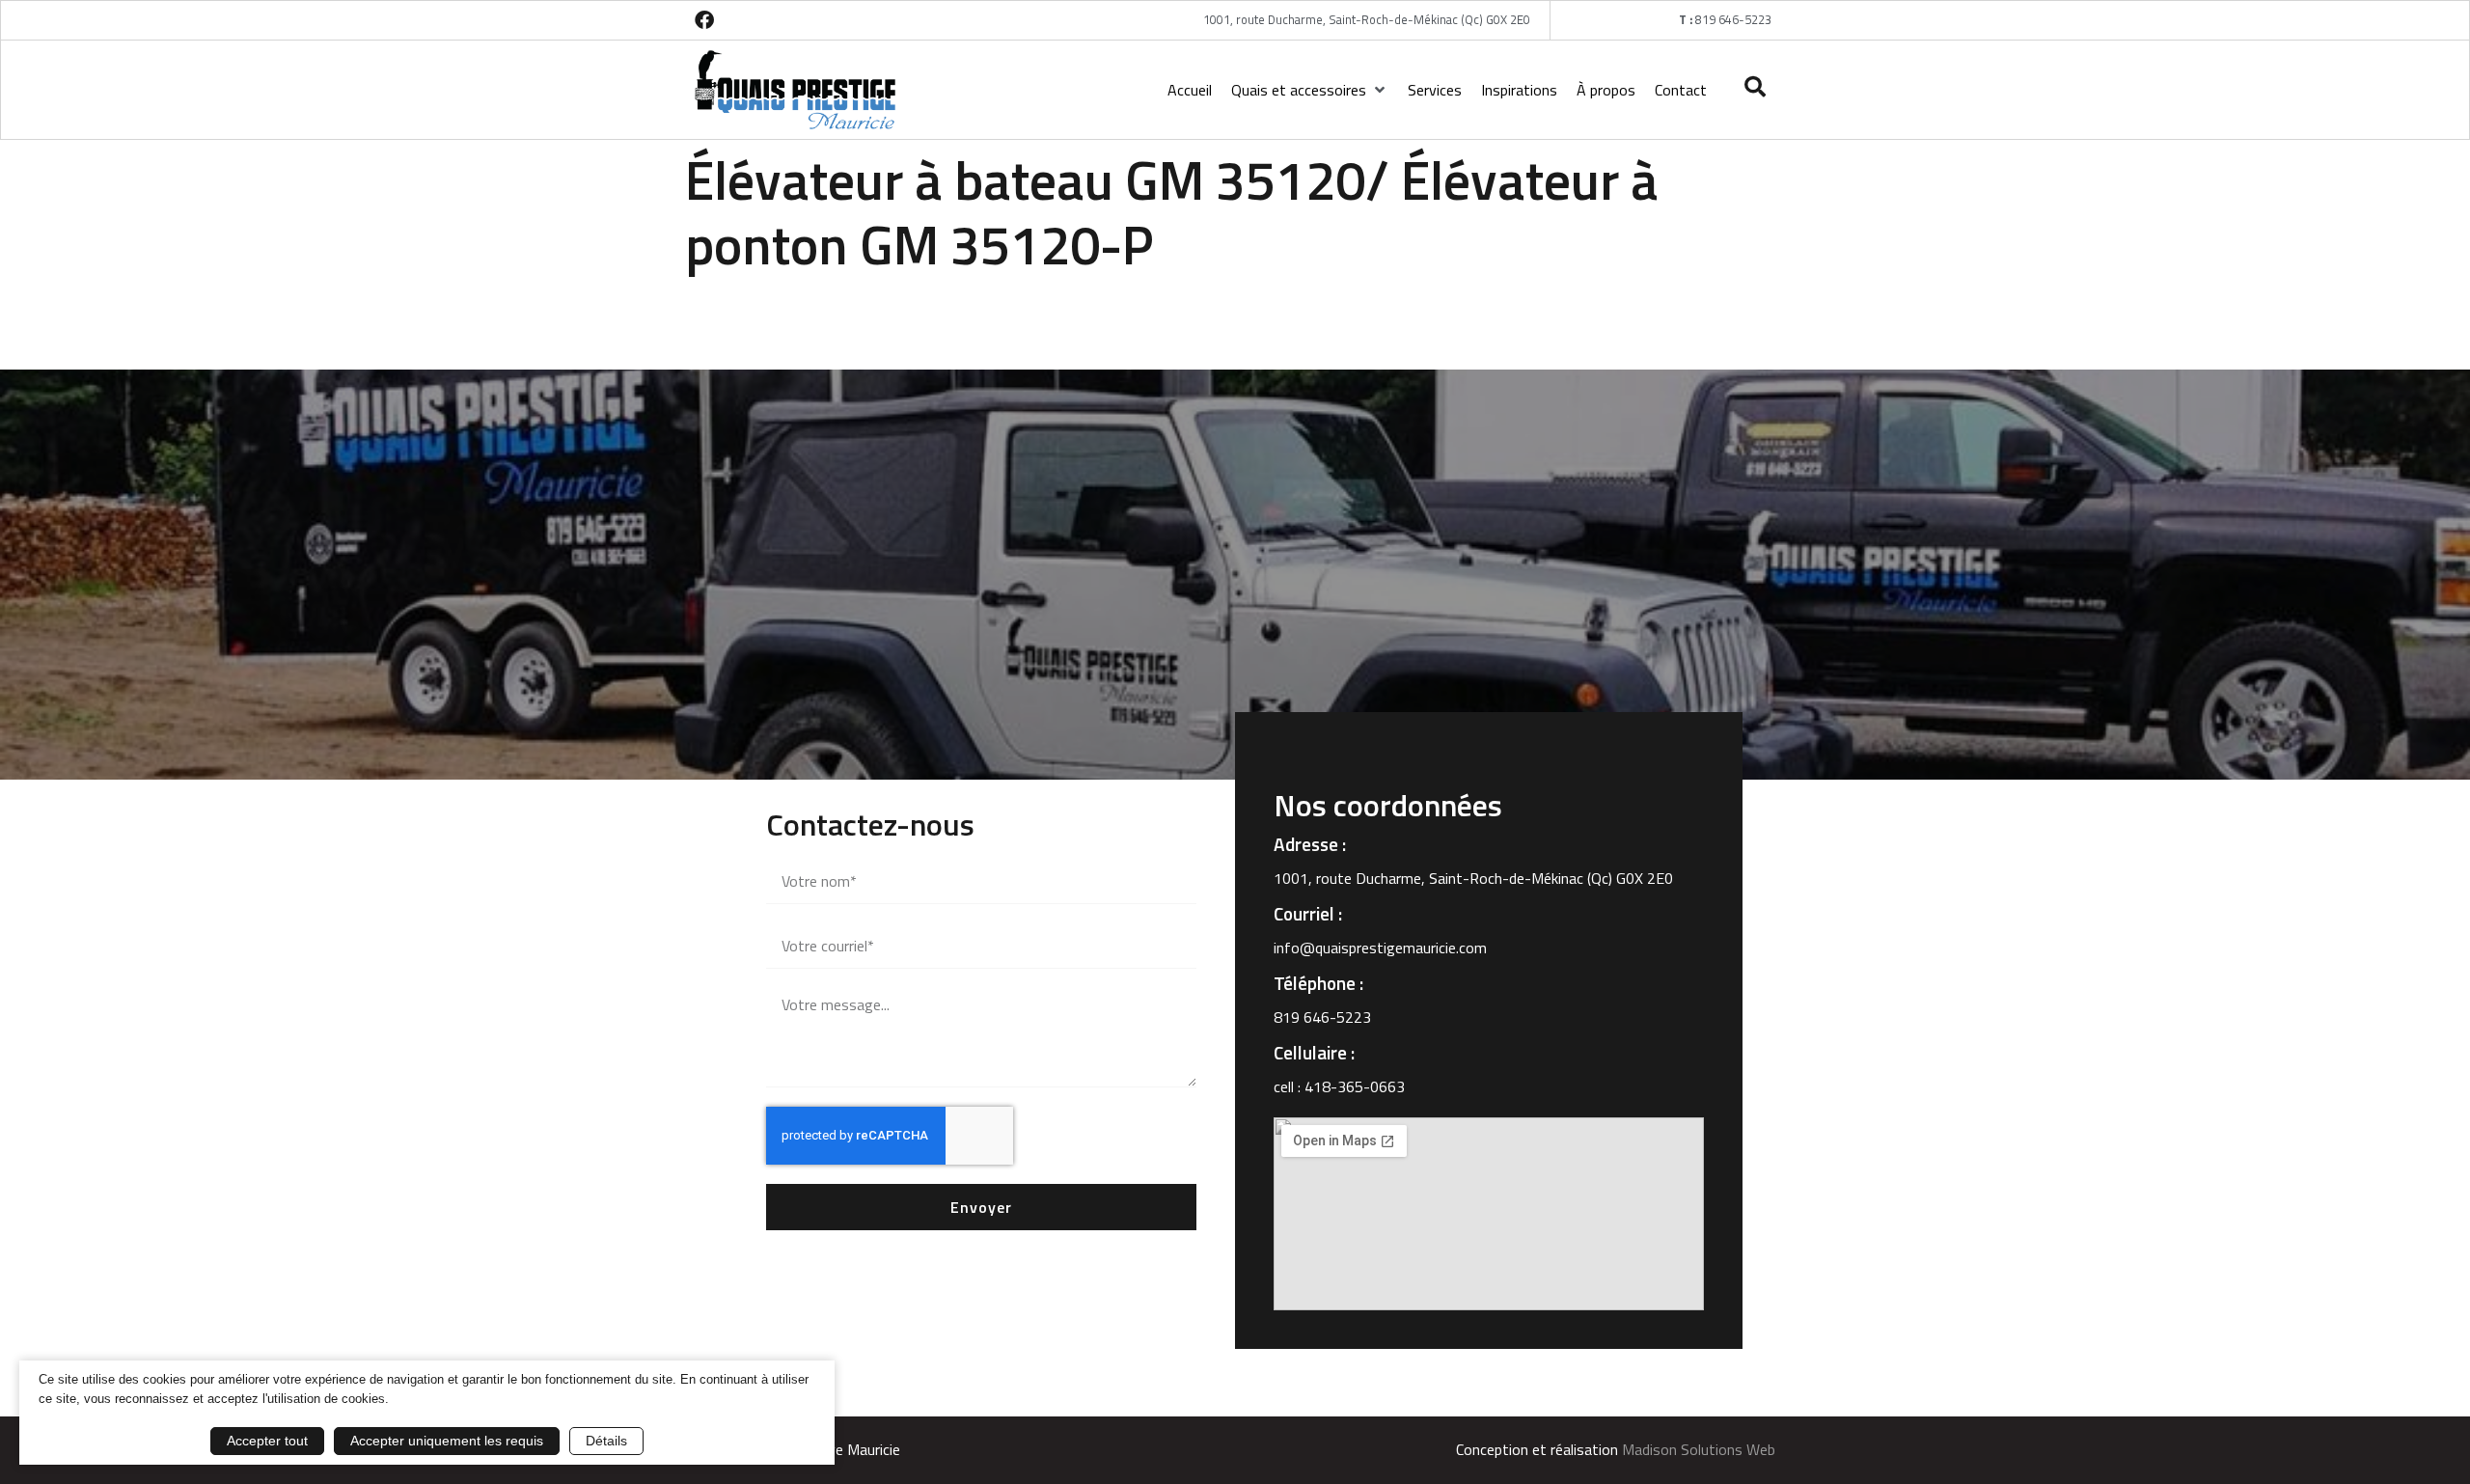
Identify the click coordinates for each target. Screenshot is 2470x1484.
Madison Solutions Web (1699, 1449)
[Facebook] (704, 20)
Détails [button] (606, 1441)
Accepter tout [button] (267, 1441)
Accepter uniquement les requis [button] (447, 1441)
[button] (1310, 90)
